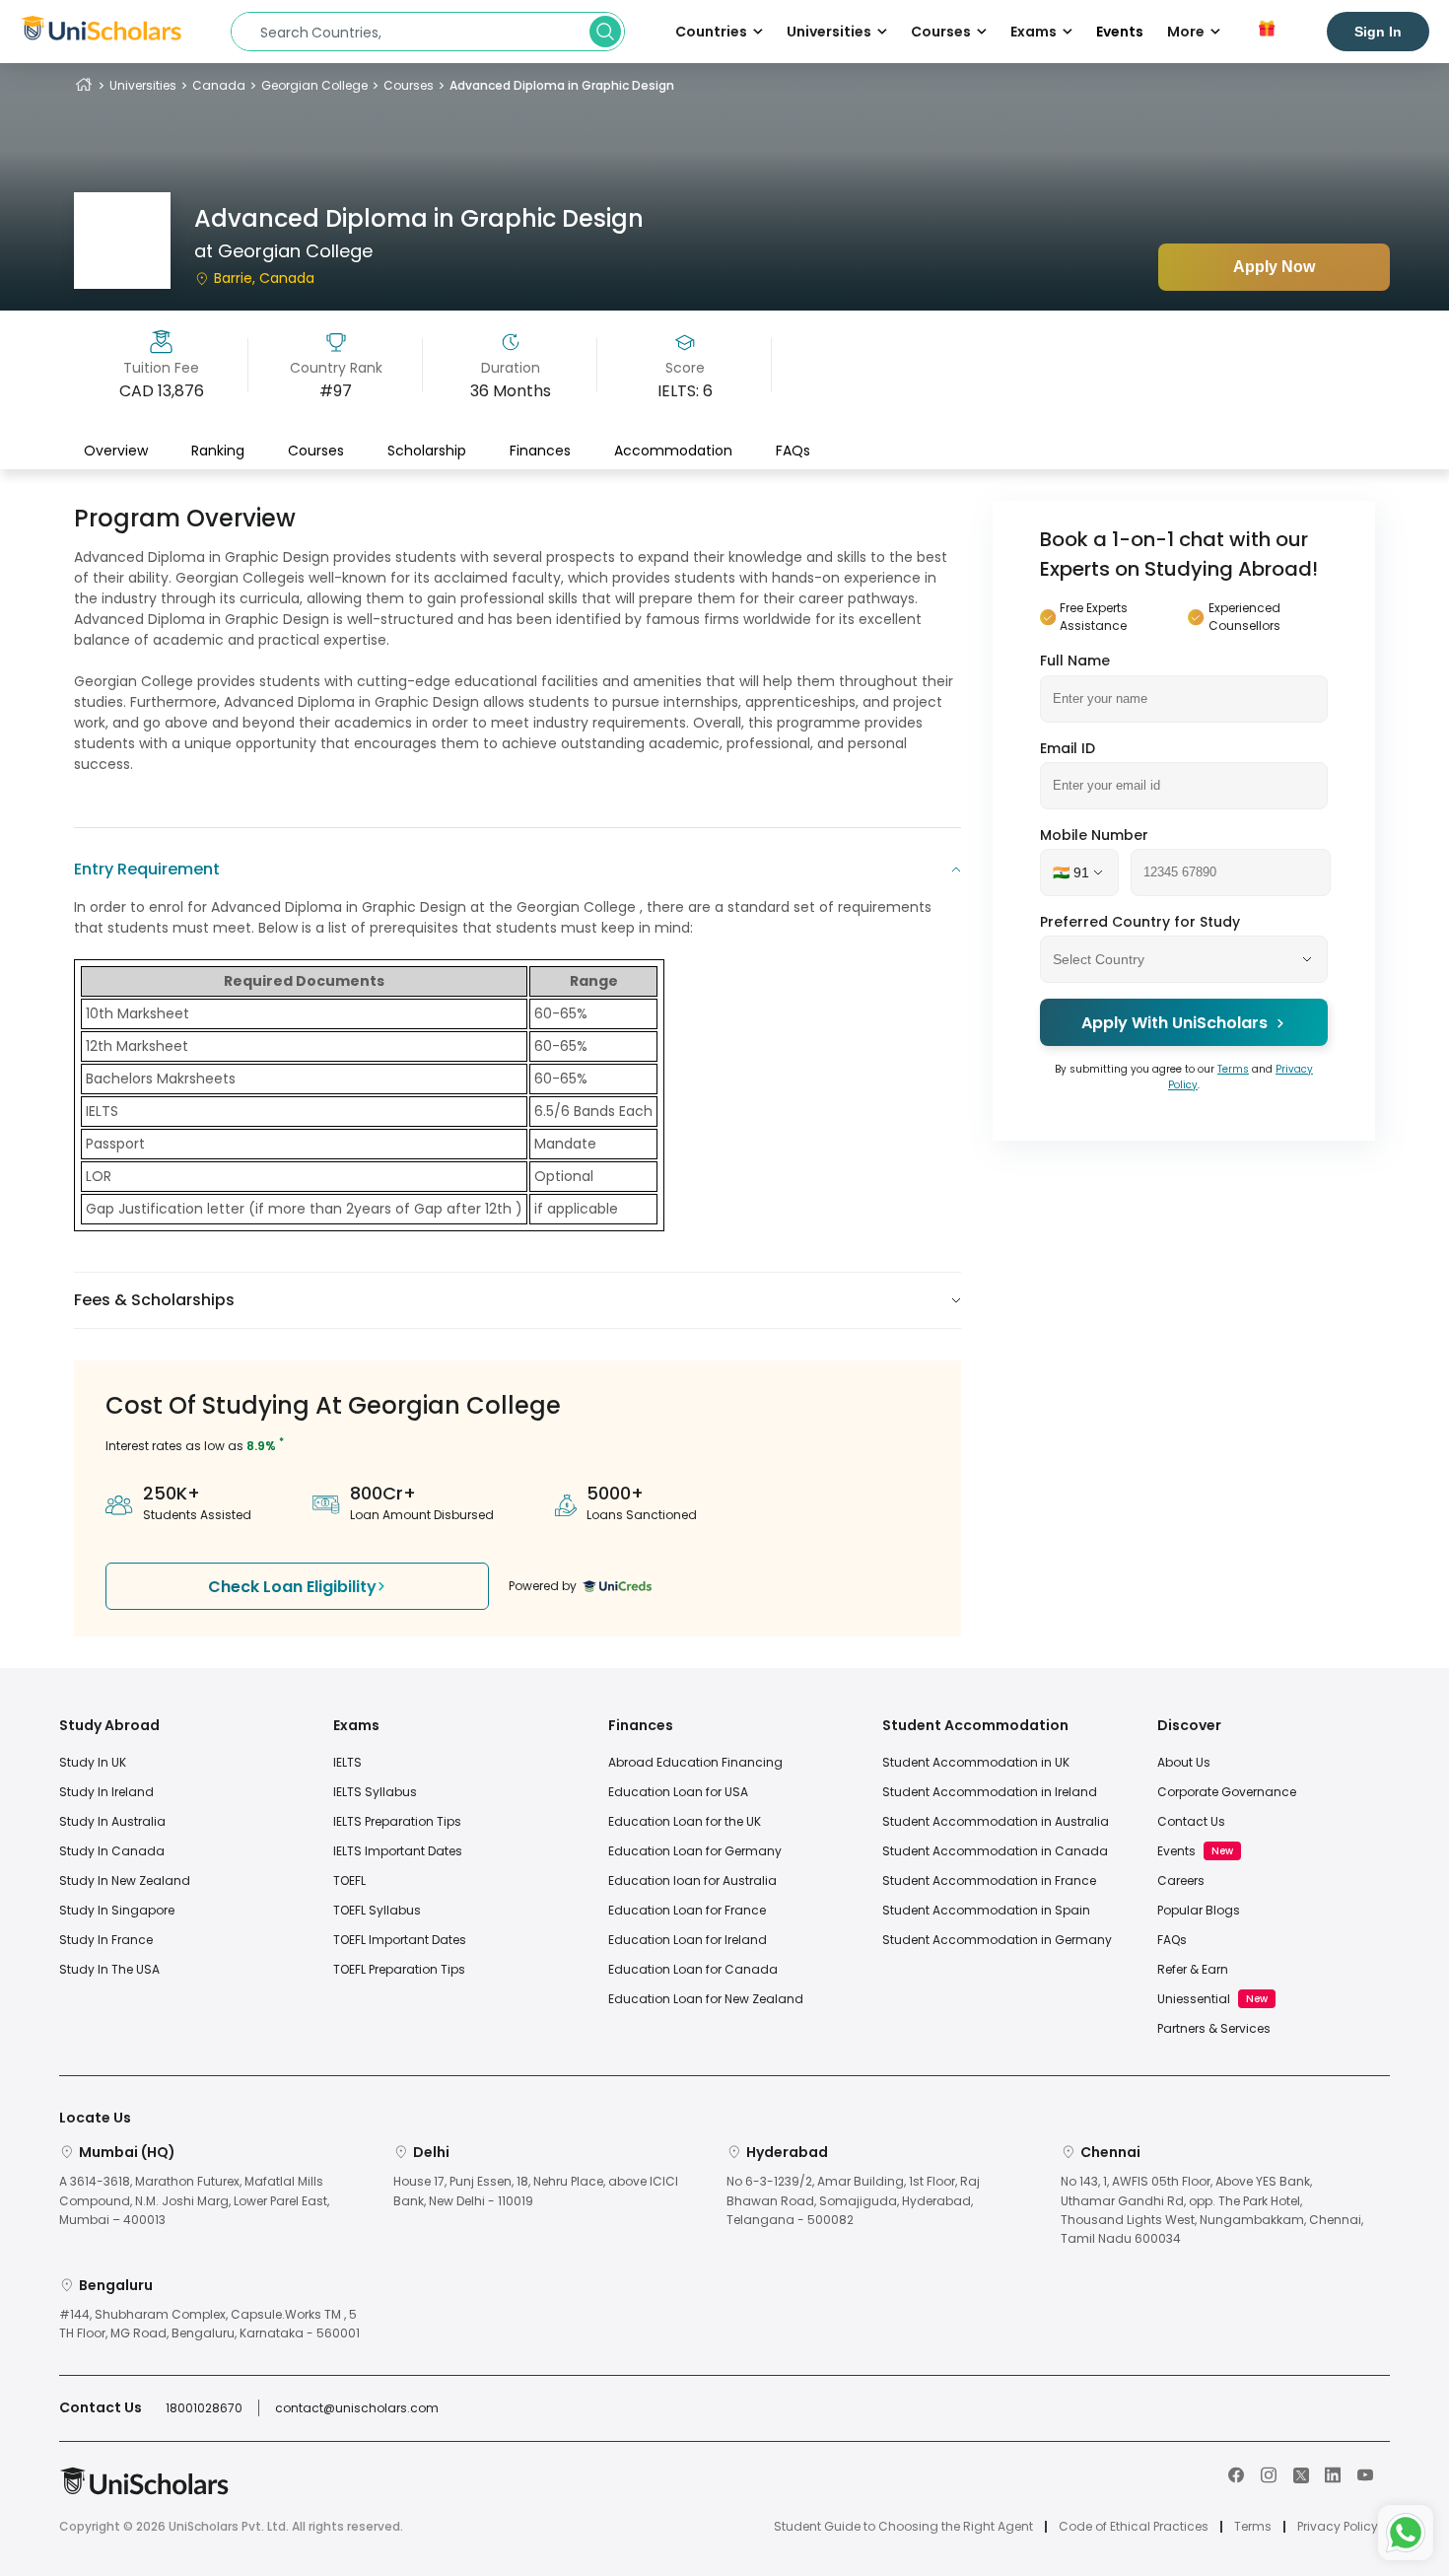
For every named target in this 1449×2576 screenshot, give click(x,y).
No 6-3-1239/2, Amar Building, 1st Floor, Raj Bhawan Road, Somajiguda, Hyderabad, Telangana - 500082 (853, 2200)
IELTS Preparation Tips (397, 1821)
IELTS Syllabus (375, 1792)
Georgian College (314, 85)
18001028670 (204, 2408)
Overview (116, 451)
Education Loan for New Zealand (706, 1999)
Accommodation (673, 451)
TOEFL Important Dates (400, 1940)
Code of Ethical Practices (1134, 2527)
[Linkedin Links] (1333, 2473)
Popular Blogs (1199, 1910)
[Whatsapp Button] (1406, 2533)
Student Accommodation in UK (976, 1762)
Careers (1181, 1880)
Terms (1233, 1069)
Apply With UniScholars (1174, 1023)
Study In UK (93, 1762)
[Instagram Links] (1269, 2473)
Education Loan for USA (678, 1792)
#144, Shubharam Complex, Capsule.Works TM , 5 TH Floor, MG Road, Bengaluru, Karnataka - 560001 (209, 2324)
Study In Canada (112, 1851)
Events (1120, 32)
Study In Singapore (117, 1910)
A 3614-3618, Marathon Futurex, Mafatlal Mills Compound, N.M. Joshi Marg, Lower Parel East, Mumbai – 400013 (194, 2200)
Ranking (218, 451)
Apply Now (1274, 267)
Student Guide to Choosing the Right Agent (903, 2527)
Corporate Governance (1227, 1792)
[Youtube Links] (1365, 2473)
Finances (540, 451)
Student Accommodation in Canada (995, 1851)
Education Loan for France (687, 1910)
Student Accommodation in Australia (996, 1821)
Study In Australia (112, 1821)
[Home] (84, 85)
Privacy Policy (1338, 2527)
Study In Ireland (106, 1792)
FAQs (793, 451)
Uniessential (1194, 1999)
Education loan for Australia (692, 1880)
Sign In (1378, 32)
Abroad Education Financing (695, 1762)
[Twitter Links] (1301, 2473)
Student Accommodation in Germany (997, 1940)
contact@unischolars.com (357, 2408)
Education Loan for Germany (695, 1851)
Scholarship (427, 451)
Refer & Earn (1193, 1969)
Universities (143, 85)
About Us (1184, 1762)
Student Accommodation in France (989, 1880)
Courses (409, 85)
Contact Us (1191, 1821)
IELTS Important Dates (398, 1851)
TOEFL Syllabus (377, 1910)
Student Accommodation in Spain (986, 1910)
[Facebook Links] (1236, 2473)
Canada (219, 85)
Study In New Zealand (125, 1880)
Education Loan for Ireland (688, 1940)
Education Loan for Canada (693, 1969)
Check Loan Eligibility (292, 1587)
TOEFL (349, 1880)
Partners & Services (1214, 2028)
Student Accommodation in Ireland (990, 1792)
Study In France (106, 1940)
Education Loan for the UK (685, 1821)
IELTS (347, 1762)
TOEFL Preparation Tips (399, 1969)
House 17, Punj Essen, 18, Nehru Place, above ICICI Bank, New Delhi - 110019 (536, 2191)
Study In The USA (109, 1969)
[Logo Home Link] (144, 2491)
